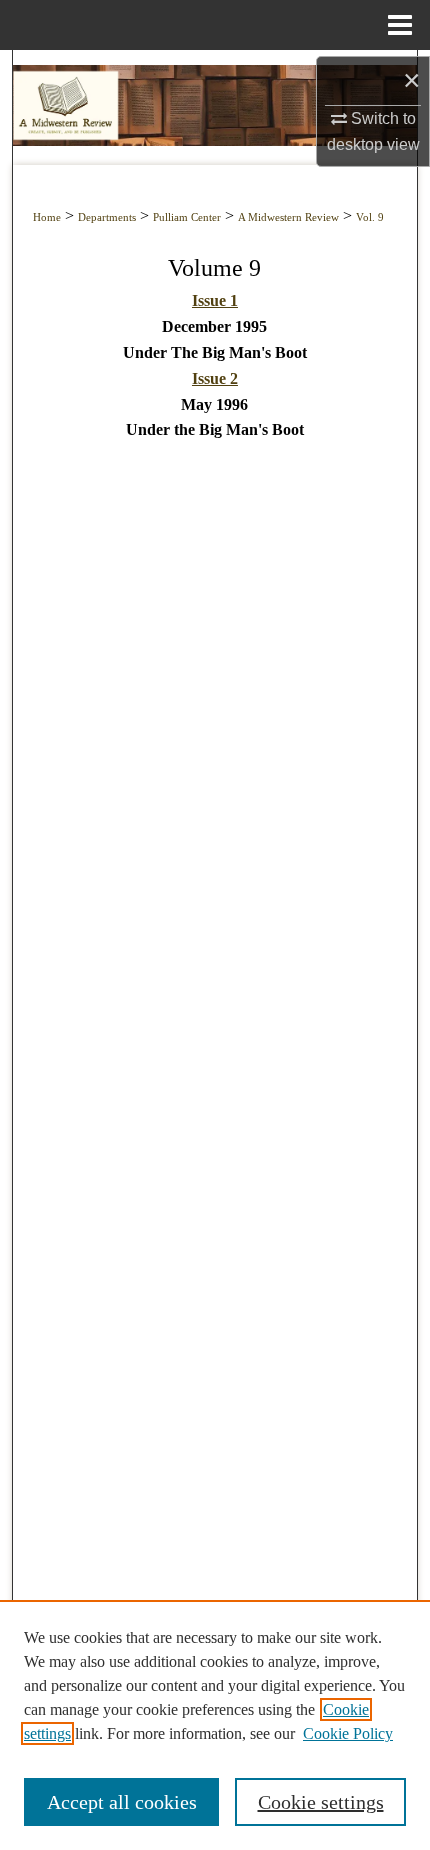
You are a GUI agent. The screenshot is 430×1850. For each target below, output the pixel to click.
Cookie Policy (348, 1733)
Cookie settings (321, 1802)
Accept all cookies (122, 1802)
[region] (215, 1725)
